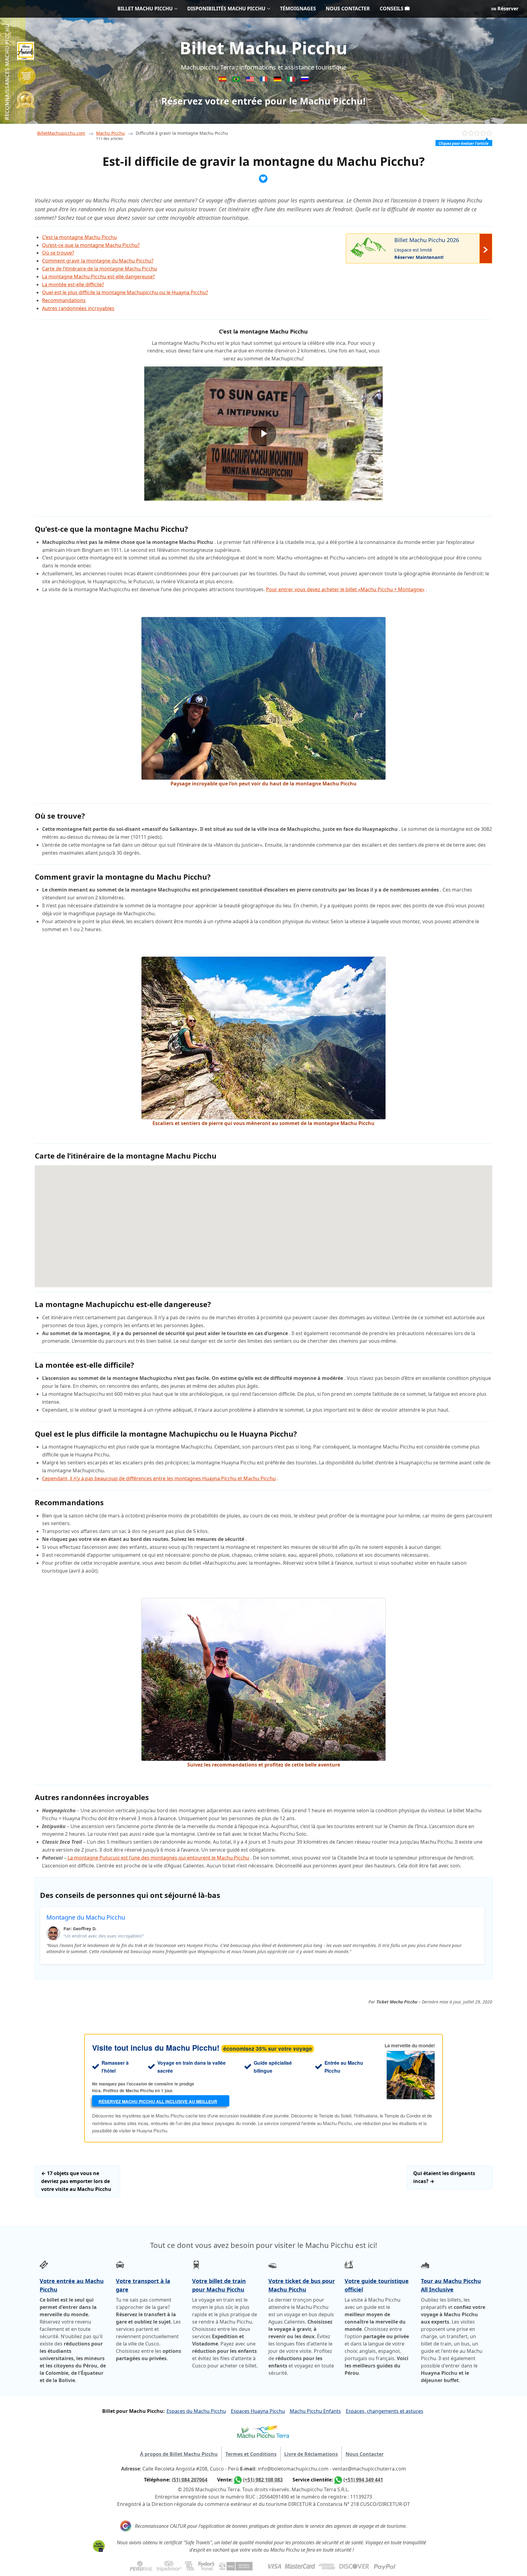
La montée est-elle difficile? (73, 284)
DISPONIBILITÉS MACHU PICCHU (226, 9)
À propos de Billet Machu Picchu (179, 2454)
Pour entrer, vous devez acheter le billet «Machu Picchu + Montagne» (345, 589)
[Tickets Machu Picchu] (278, 80)
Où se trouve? (58, 253)
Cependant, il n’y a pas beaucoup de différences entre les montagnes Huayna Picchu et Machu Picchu (159, 1478)
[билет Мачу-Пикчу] (305, 80)
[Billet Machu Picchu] (264, 80)
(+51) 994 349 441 (363, 2480)
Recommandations (64, 300)
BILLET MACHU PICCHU (145, 9)
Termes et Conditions (251, 2454)
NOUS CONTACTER (348, 9)
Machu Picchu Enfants (315, 2411)
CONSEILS (392, 9)
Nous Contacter (365, 2454)
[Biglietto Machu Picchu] (292, 80)
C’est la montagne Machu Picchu (79, 237)
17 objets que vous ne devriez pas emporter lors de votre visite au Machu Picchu (76, 2181)
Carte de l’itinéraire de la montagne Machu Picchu (100, 269)
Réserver (507, 9)
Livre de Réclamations (311, 2454)
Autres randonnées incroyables (78, 308)
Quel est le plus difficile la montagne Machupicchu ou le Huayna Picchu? (125, 292)
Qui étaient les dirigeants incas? (444, 2177)
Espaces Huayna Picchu (258, 2411)
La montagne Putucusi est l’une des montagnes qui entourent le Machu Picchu (158, 1858)
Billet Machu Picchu (263, 48)
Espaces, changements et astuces (385, 2411)
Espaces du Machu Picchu (196, 2411)
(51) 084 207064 (190, 2480)
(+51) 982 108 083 (263, 2480)
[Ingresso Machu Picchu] (237, 80)
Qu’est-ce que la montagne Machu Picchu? (91, 245)
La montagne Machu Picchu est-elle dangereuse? (99, 277)
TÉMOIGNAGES (298, 9)
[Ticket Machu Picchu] (251, 80)
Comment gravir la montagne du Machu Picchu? (98, 261)
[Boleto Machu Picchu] (223, 80)
